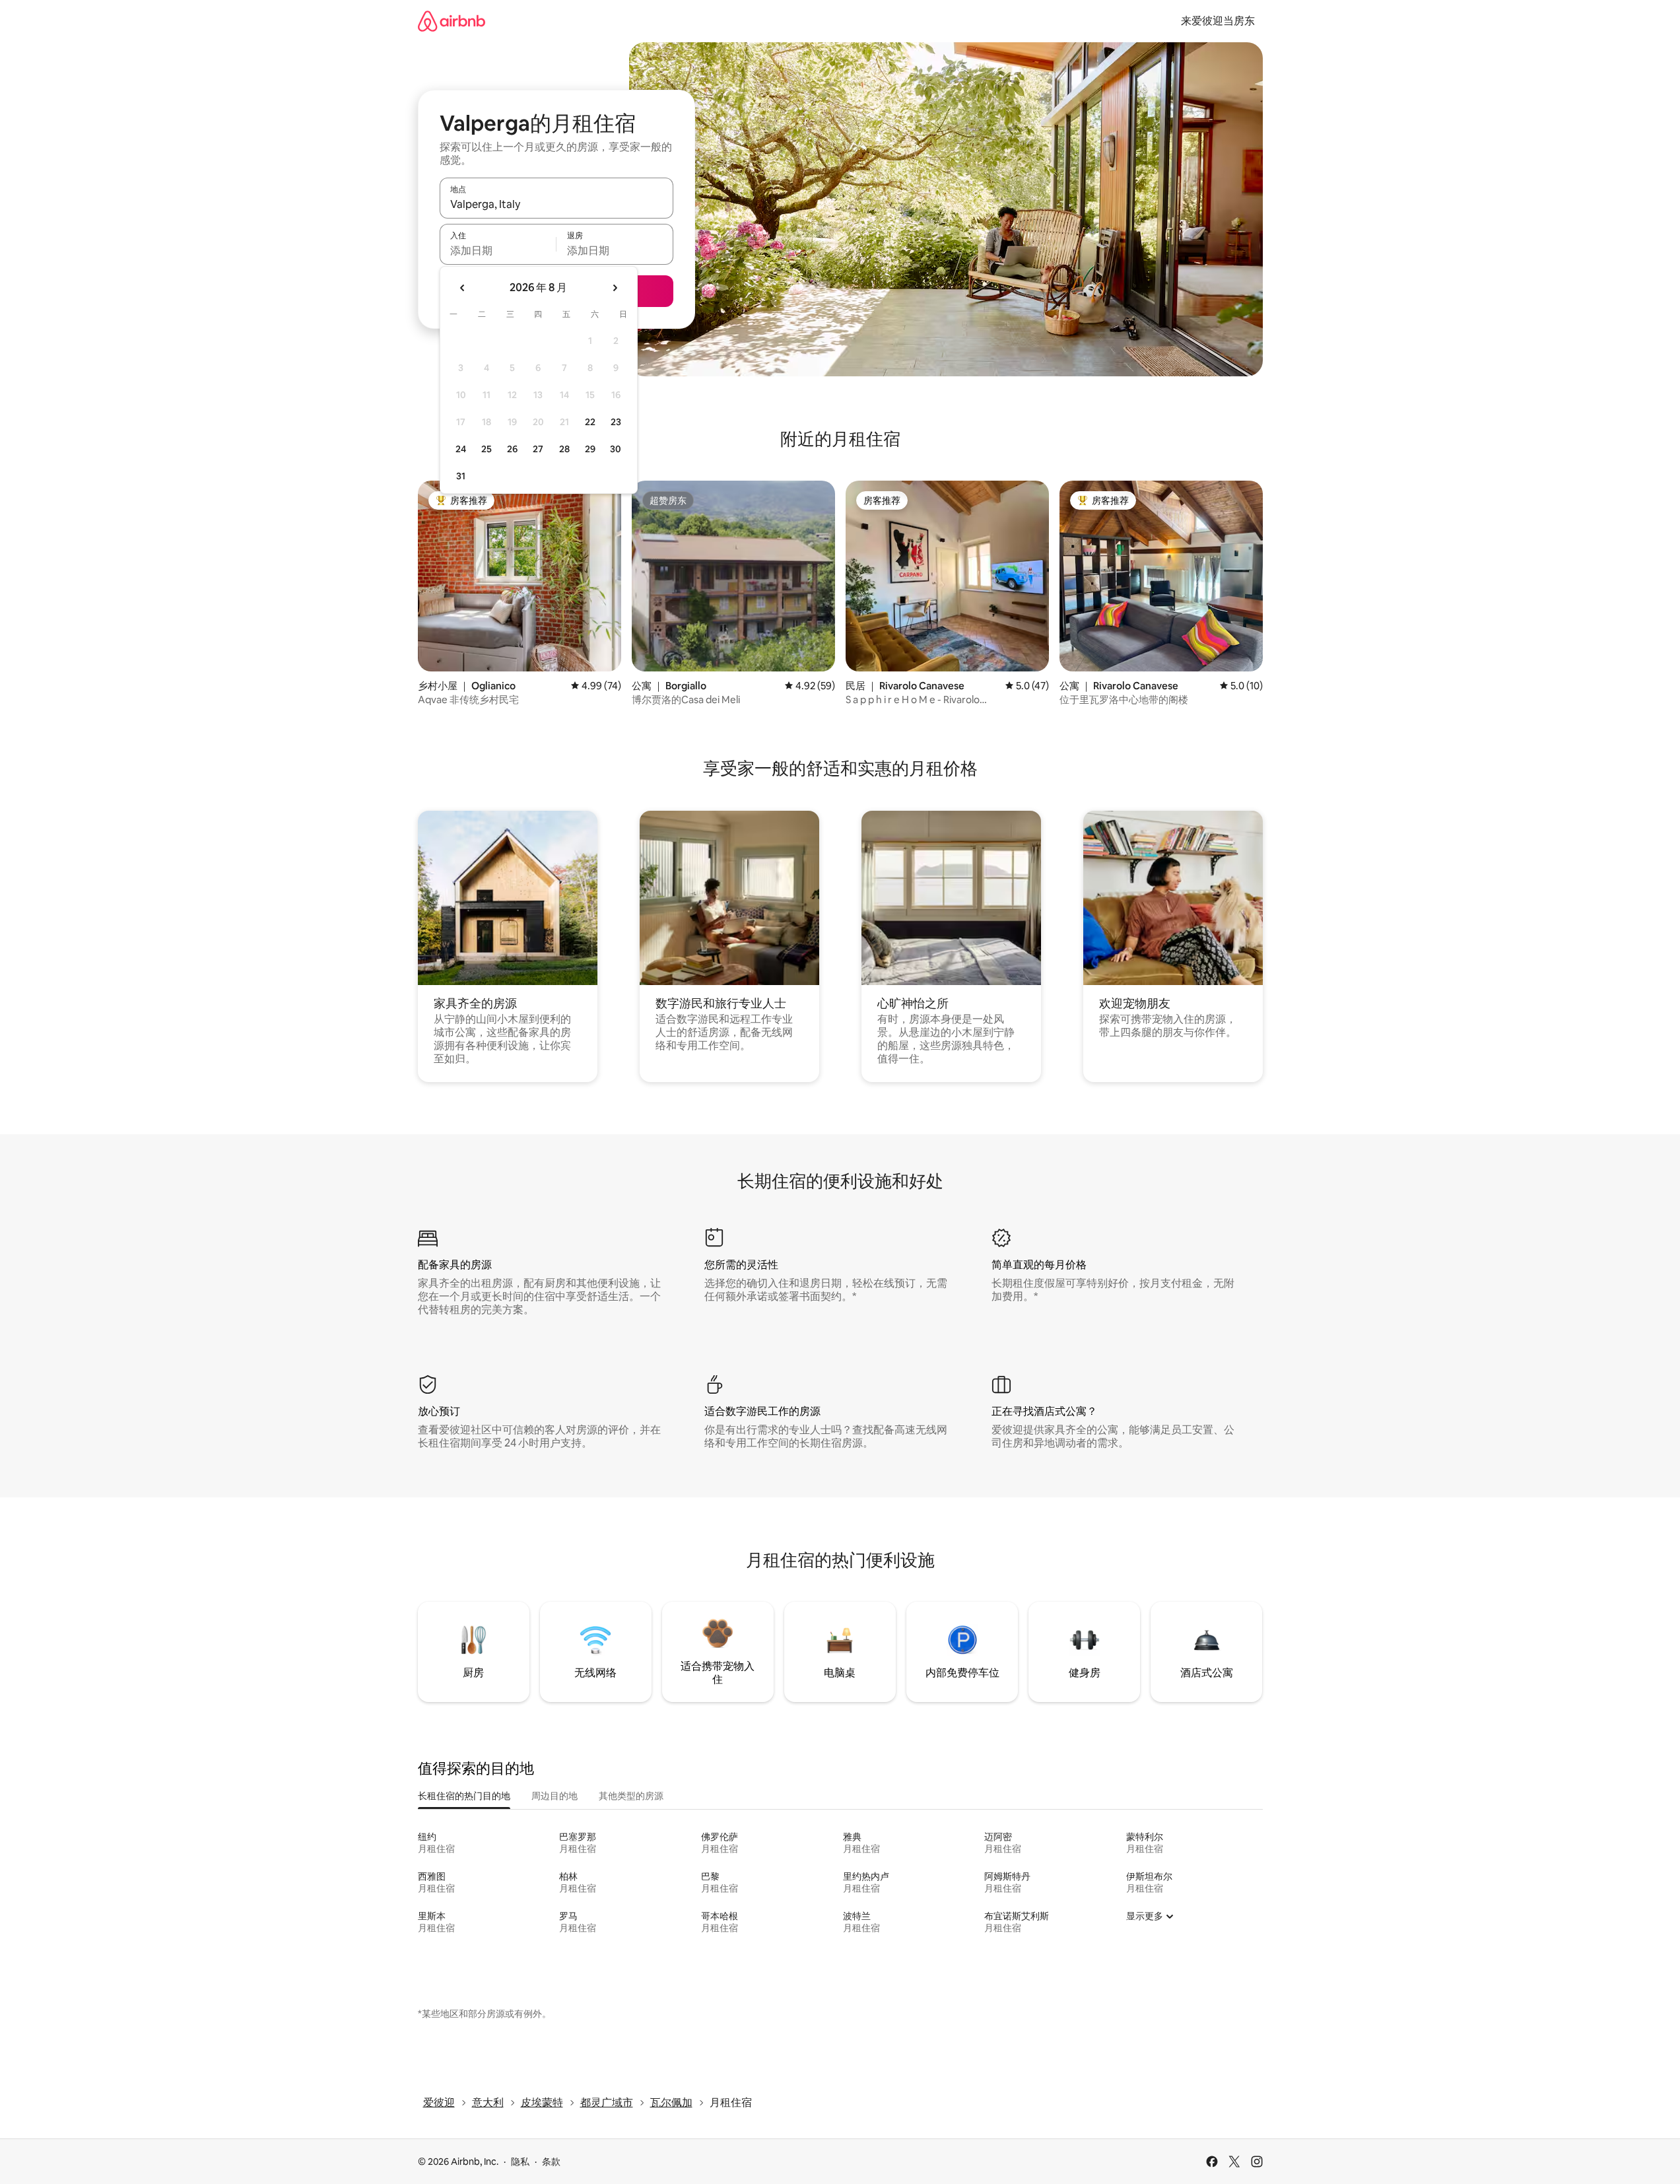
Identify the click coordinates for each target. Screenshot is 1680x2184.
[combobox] (556, 204)
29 (590, 449)
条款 (551, 2162)
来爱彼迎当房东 (1218, 21)
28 (564, 449)
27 (538, 449)
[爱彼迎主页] (452, 21)
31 (461, 476)
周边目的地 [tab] (554, 1796)
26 (512, 449)
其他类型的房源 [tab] (631, 1796)
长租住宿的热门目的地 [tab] (464, 1796)
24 (461, 449)
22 (590, 422)
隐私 (520, 2162)
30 (616, 449)
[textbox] (498, 250)
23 (616, 422)
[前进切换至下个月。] (615, 288)
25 (487, 449)
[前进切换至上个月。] (463, 288)
